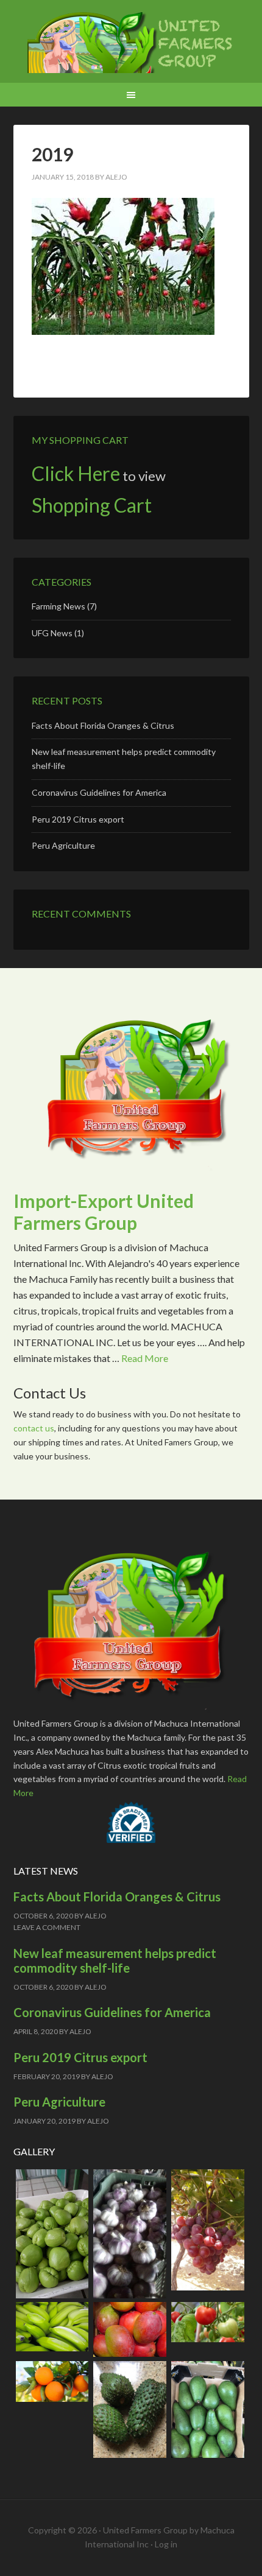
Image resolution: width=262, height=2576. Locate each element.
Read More (145, 1358)
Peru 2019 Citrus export (78, 819)
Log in (166, 2544)
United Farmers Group (131, 43)
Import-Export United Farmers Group (104, 1212)
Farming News (58, 606)
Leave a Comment (47, 1927)
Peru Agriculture (63, 845)
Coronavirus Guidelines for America (99, 792)
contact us (34, 1428)
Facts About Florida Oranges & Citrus (103, 725)
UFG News (52, 633)
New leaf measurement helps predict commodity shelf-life (115, 1960)
